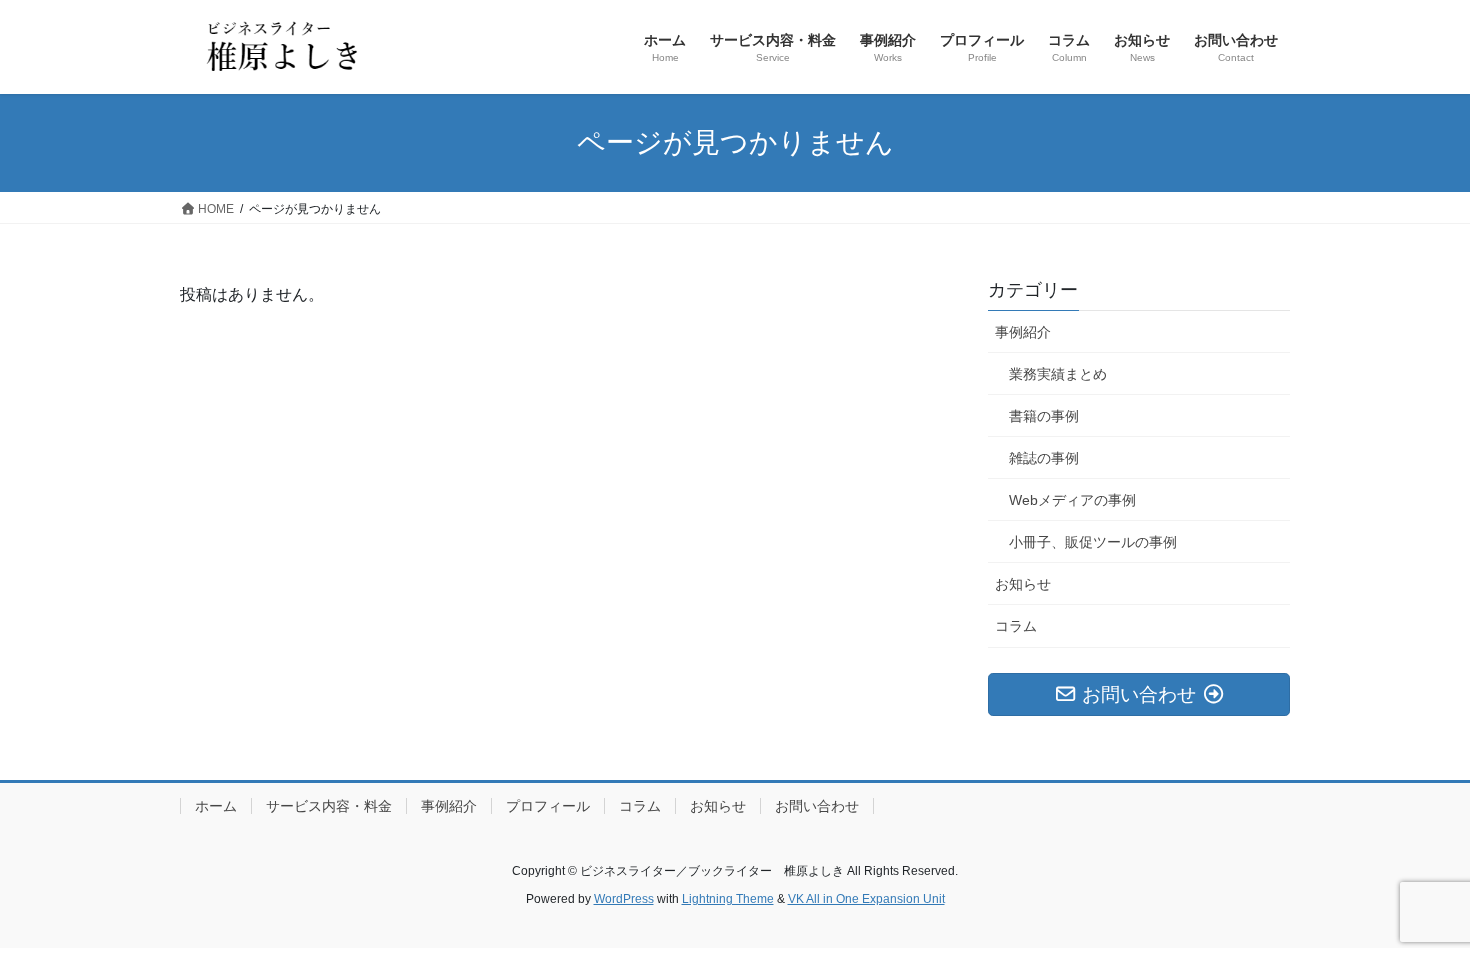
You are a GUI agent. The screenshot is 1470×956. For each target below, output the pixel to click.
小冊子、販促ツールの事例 (1093, 542)
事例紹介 (1023, 332)
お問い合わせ (817, 806)
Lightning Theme (728, 899)
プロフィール (548, 806)
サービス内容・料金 (329, 806)
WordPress (624, 899)
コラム (1016, 626)
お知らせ (1023, 584)
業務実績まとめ (1058, 374)
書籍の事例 (1044, 416)
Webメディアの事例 (1072, 500)
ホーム (216, 806)
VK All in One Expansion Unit (866, 899)
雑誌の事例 (1044, 458)
